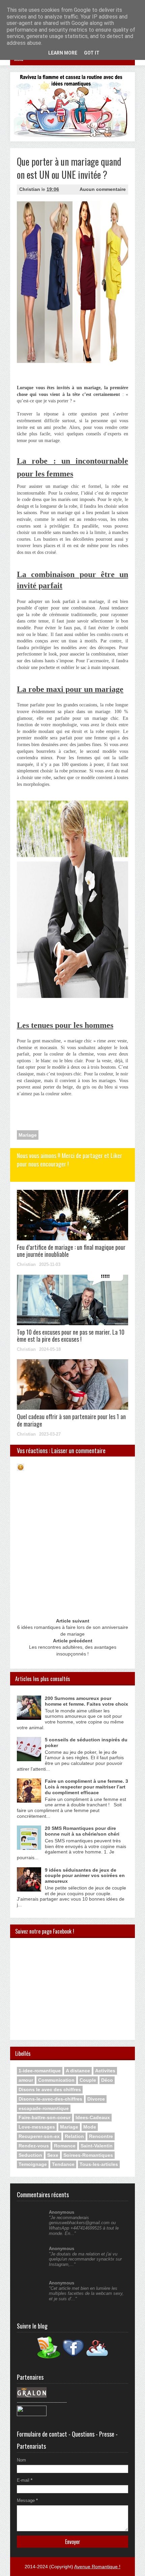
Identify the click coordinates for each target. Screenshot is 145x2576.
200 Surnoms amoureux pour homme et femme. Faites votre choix (86, 1701)
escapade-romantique (44, 2108)
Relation (74, 2136)
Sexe (53, 2155)
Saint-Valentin (97, 2146)
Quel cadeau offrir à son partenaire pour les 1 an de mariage (71, 1420)
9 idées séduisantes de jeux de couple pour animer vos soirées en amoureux (85, 1876)
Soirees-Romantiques (88, 2155)
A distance (78, 2071)
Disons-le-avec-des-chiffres (50, 2099)
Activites (105, 2071)
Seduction (30, 2155)
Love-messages (37, 2127)
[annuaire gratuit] (32, 2415)
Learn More (63, 53)
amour (26, 2080)
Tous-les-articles (99, 2164)
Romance (65, 2146)
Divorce (96, 2099)
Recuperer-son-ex (39, 2136)
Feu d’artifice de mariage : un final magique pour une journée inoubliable (71, 1251)
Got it (92, 53)
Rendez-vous (34, 2146)
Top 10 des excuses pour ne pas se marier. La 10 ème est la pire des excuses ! (71, 1336)
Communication (56, 2080)
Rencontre (101, 2136)
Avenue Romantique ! (97, 2567)
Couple (88, 2080)
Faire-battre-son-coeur (45, 2117)
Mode (90, 2127)
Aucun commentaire (103, 189)
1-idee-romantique (40, 2071)
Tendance (63, 2164)
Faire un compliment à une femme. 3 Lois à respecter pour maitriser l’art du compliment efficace (86, 1787)
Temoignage (33, 2164)
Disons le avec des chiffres (50, 2089)
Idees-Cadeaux (93, 2117)
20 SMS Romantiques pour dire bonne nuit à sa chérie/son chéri (82, 1831)
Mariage (28, 1135)
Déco (107, 2080)
